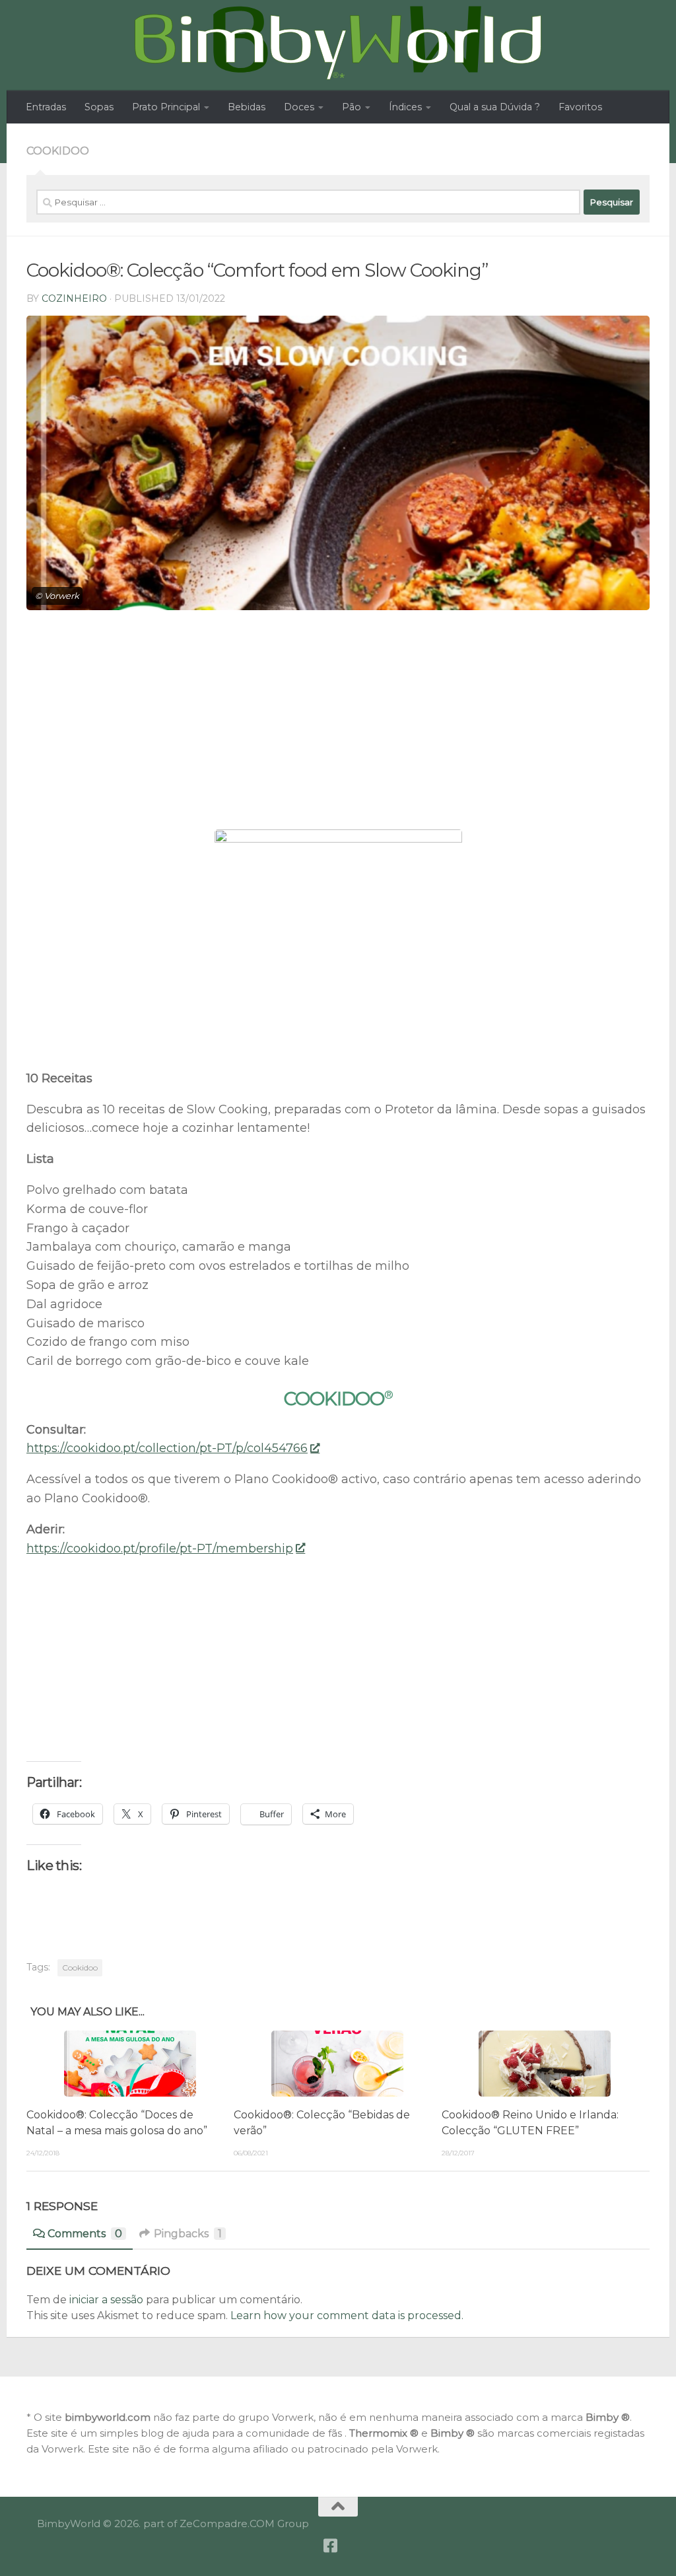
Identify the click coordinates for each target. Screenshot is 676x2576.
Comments (85, 2234)
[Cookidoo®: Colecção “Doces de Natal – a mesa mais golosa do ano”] (130, 2064)
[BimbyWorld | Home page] (338, 43)
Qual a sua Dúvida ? (495, 107)
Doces (299, 107)
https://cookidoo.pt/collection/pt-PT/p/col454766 (167, 1448)
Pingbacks (188, 2234)
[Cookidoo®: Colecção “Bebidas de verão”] (337, 2064)
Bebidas (247, 107)
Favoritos (580, 107)
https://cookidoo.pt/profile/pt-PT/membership (160, 1549)
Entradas (46, 107)
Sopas (99, 107)
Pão (352, 107)
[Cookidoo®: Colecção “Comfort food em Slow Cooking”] (338, 463)
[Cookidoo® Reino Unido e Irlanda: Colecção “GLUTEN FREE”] (545, 2064)
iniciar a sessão (106, 2300)
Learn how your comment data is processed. (347, 2315)
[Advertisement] (338, 730)
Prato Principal (166, 107)
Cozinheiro (74, 298)
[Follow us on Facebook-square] (331, 2546)
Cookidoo (58, 151)
